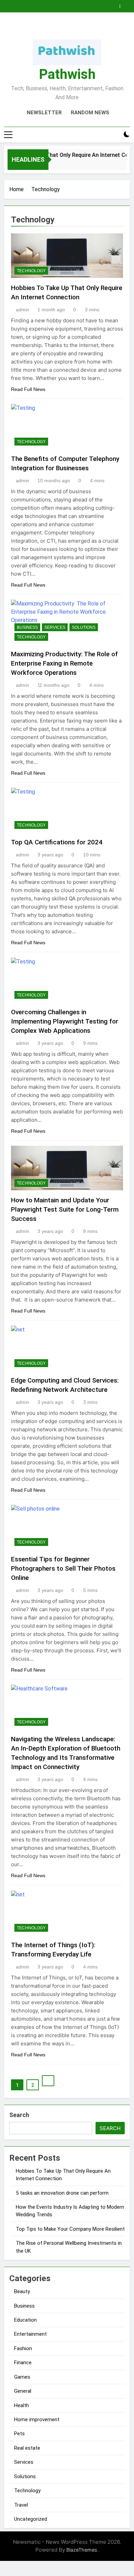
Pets (19, 2434)
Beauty (22, 2291)
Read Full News (28, 389)
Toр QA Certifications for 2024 (57, 842)
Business (27, 627)
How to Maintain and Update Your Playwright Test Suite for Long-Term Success (65, 1209)
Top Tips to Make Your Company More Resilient (70, 2229)
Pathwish (67, 74)
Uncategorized (31, 2519)
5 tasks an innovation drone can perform (62, 2193)
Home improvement (37, 2419)
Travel (21, 2505)
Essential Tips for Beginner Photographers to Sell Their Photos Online (63, 1568)
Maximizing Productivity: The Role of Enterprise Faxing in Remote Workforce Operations (64, 663)
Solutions (84, 627)
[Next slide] (126, 4)
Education (25, 2320)
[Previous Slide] (116, 4)
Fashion (23, 2348)
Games (22, 2377)
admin (23, 310)
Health (21, 2405)
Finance (23, 2363)
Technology (31, 271)
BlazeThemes (82, 2550)
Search (19, 2115)
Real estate (27, 2448)
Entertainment (30, 2334)
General (23, 2391)
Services (55, 627)
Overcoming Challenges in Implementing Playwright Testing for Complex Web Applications (65, 1021)
